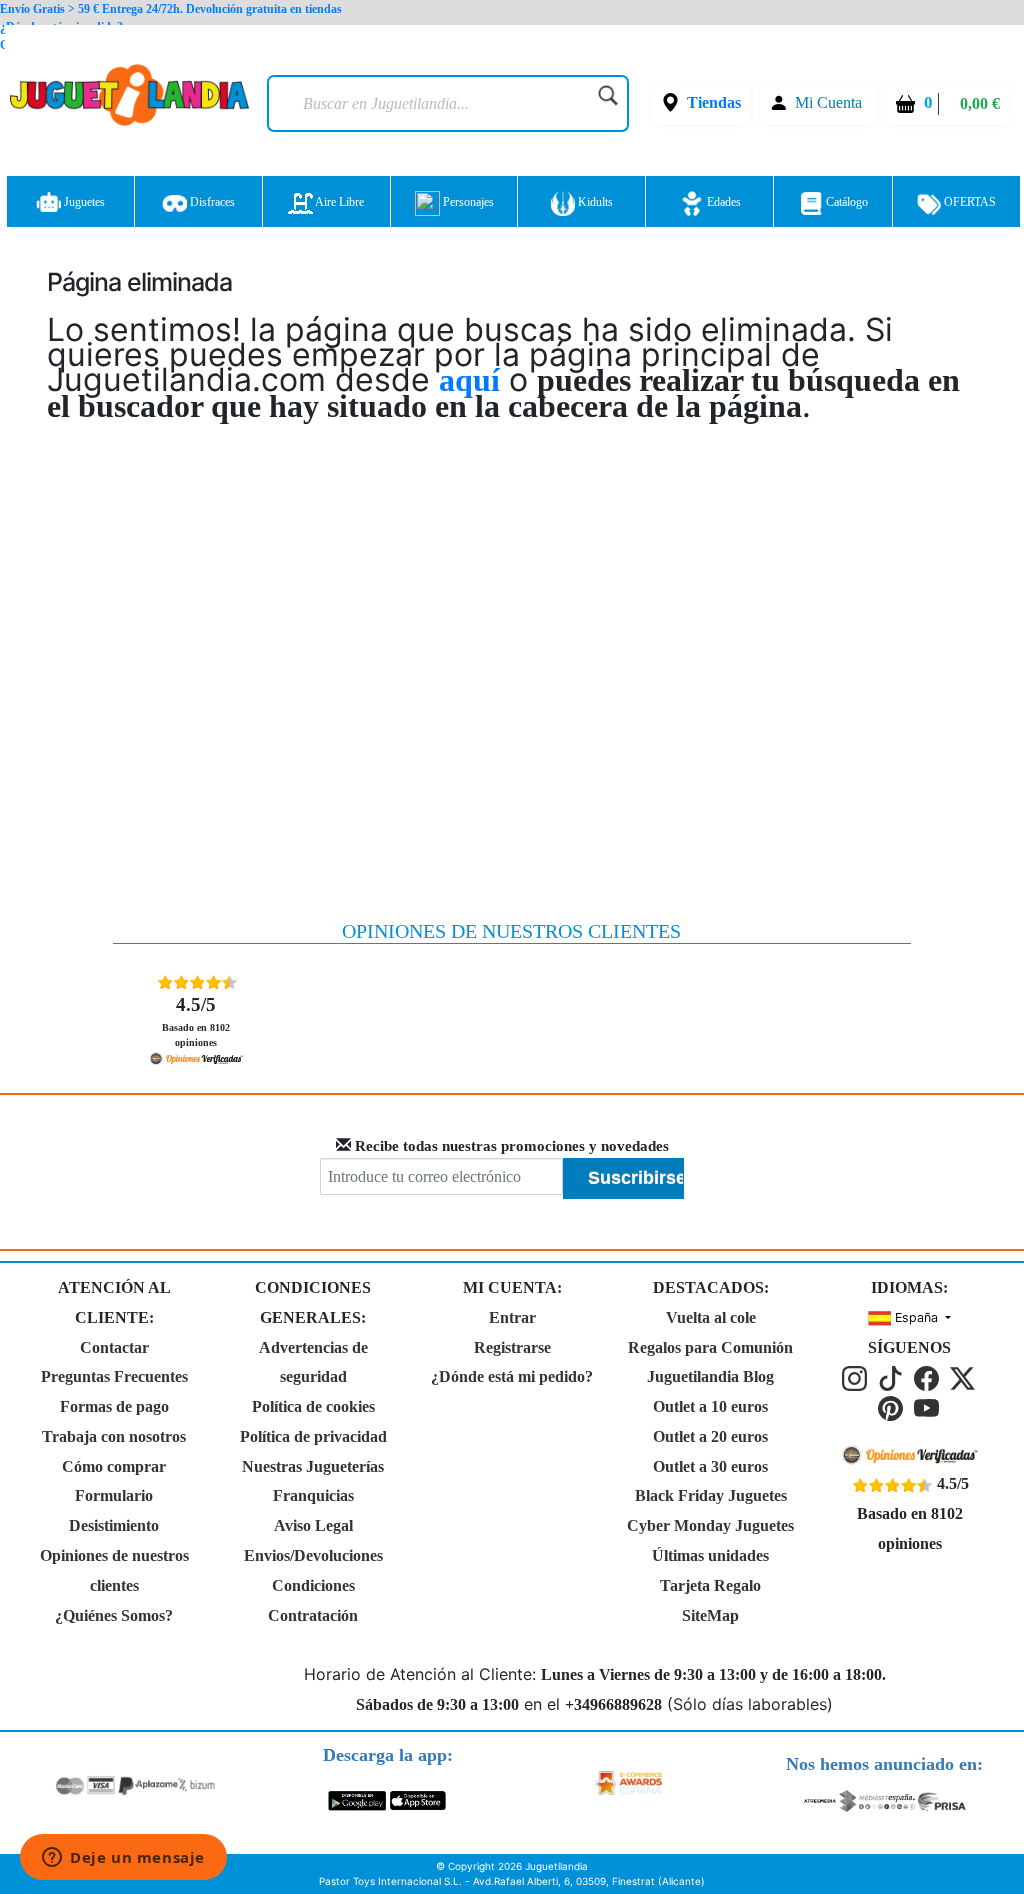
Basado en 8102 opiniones (196, 1021)
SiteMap (710, 1615)
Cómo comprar (114, 1466)
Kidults (594, 202)
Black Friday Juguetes (711, 1495)
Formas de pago (114, 1406)
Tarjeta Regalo (710, 1585)
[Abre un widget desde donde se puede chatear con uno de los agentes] (123, 1859)
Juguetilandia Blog (710, 1376)
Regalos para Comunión (710, 1347)
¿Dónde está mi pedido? (512, 1376)
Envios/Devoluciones (313, 1555)
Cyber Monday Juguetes (710, 1525)
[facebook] (930, 1377)
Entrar (512, 1317)
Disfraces (211, 202)
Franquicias (313, 1495)
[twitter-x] (964, 1377)
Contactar (114, 1347)
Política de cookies (313, 1406)
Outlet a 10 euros (710, 1406)
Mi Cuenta (828, 102)
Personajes (467, 202)
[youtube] (928, 1406)
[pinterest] (894, 1406)
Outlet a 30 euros (710, 1466)
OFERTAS (968, 202)
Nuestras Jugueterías (313, 1466)
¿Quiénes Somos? (114, 1615)
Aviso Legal (313, 1525)
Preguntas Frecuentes (114, 1376)
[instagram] (858, 1377)
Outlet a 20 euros (710, 1436)
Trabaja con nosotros (114, 1436)
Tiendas (714, 102)
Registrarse (512, 1347)
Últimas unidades (710, 1555)
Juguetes (83, 202)
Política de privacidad (313, 1436)
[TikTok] (894, 1377)
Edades (722, 202)
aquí (469, 380)
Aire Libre (338, 202)
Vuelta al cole (711, 1317)
